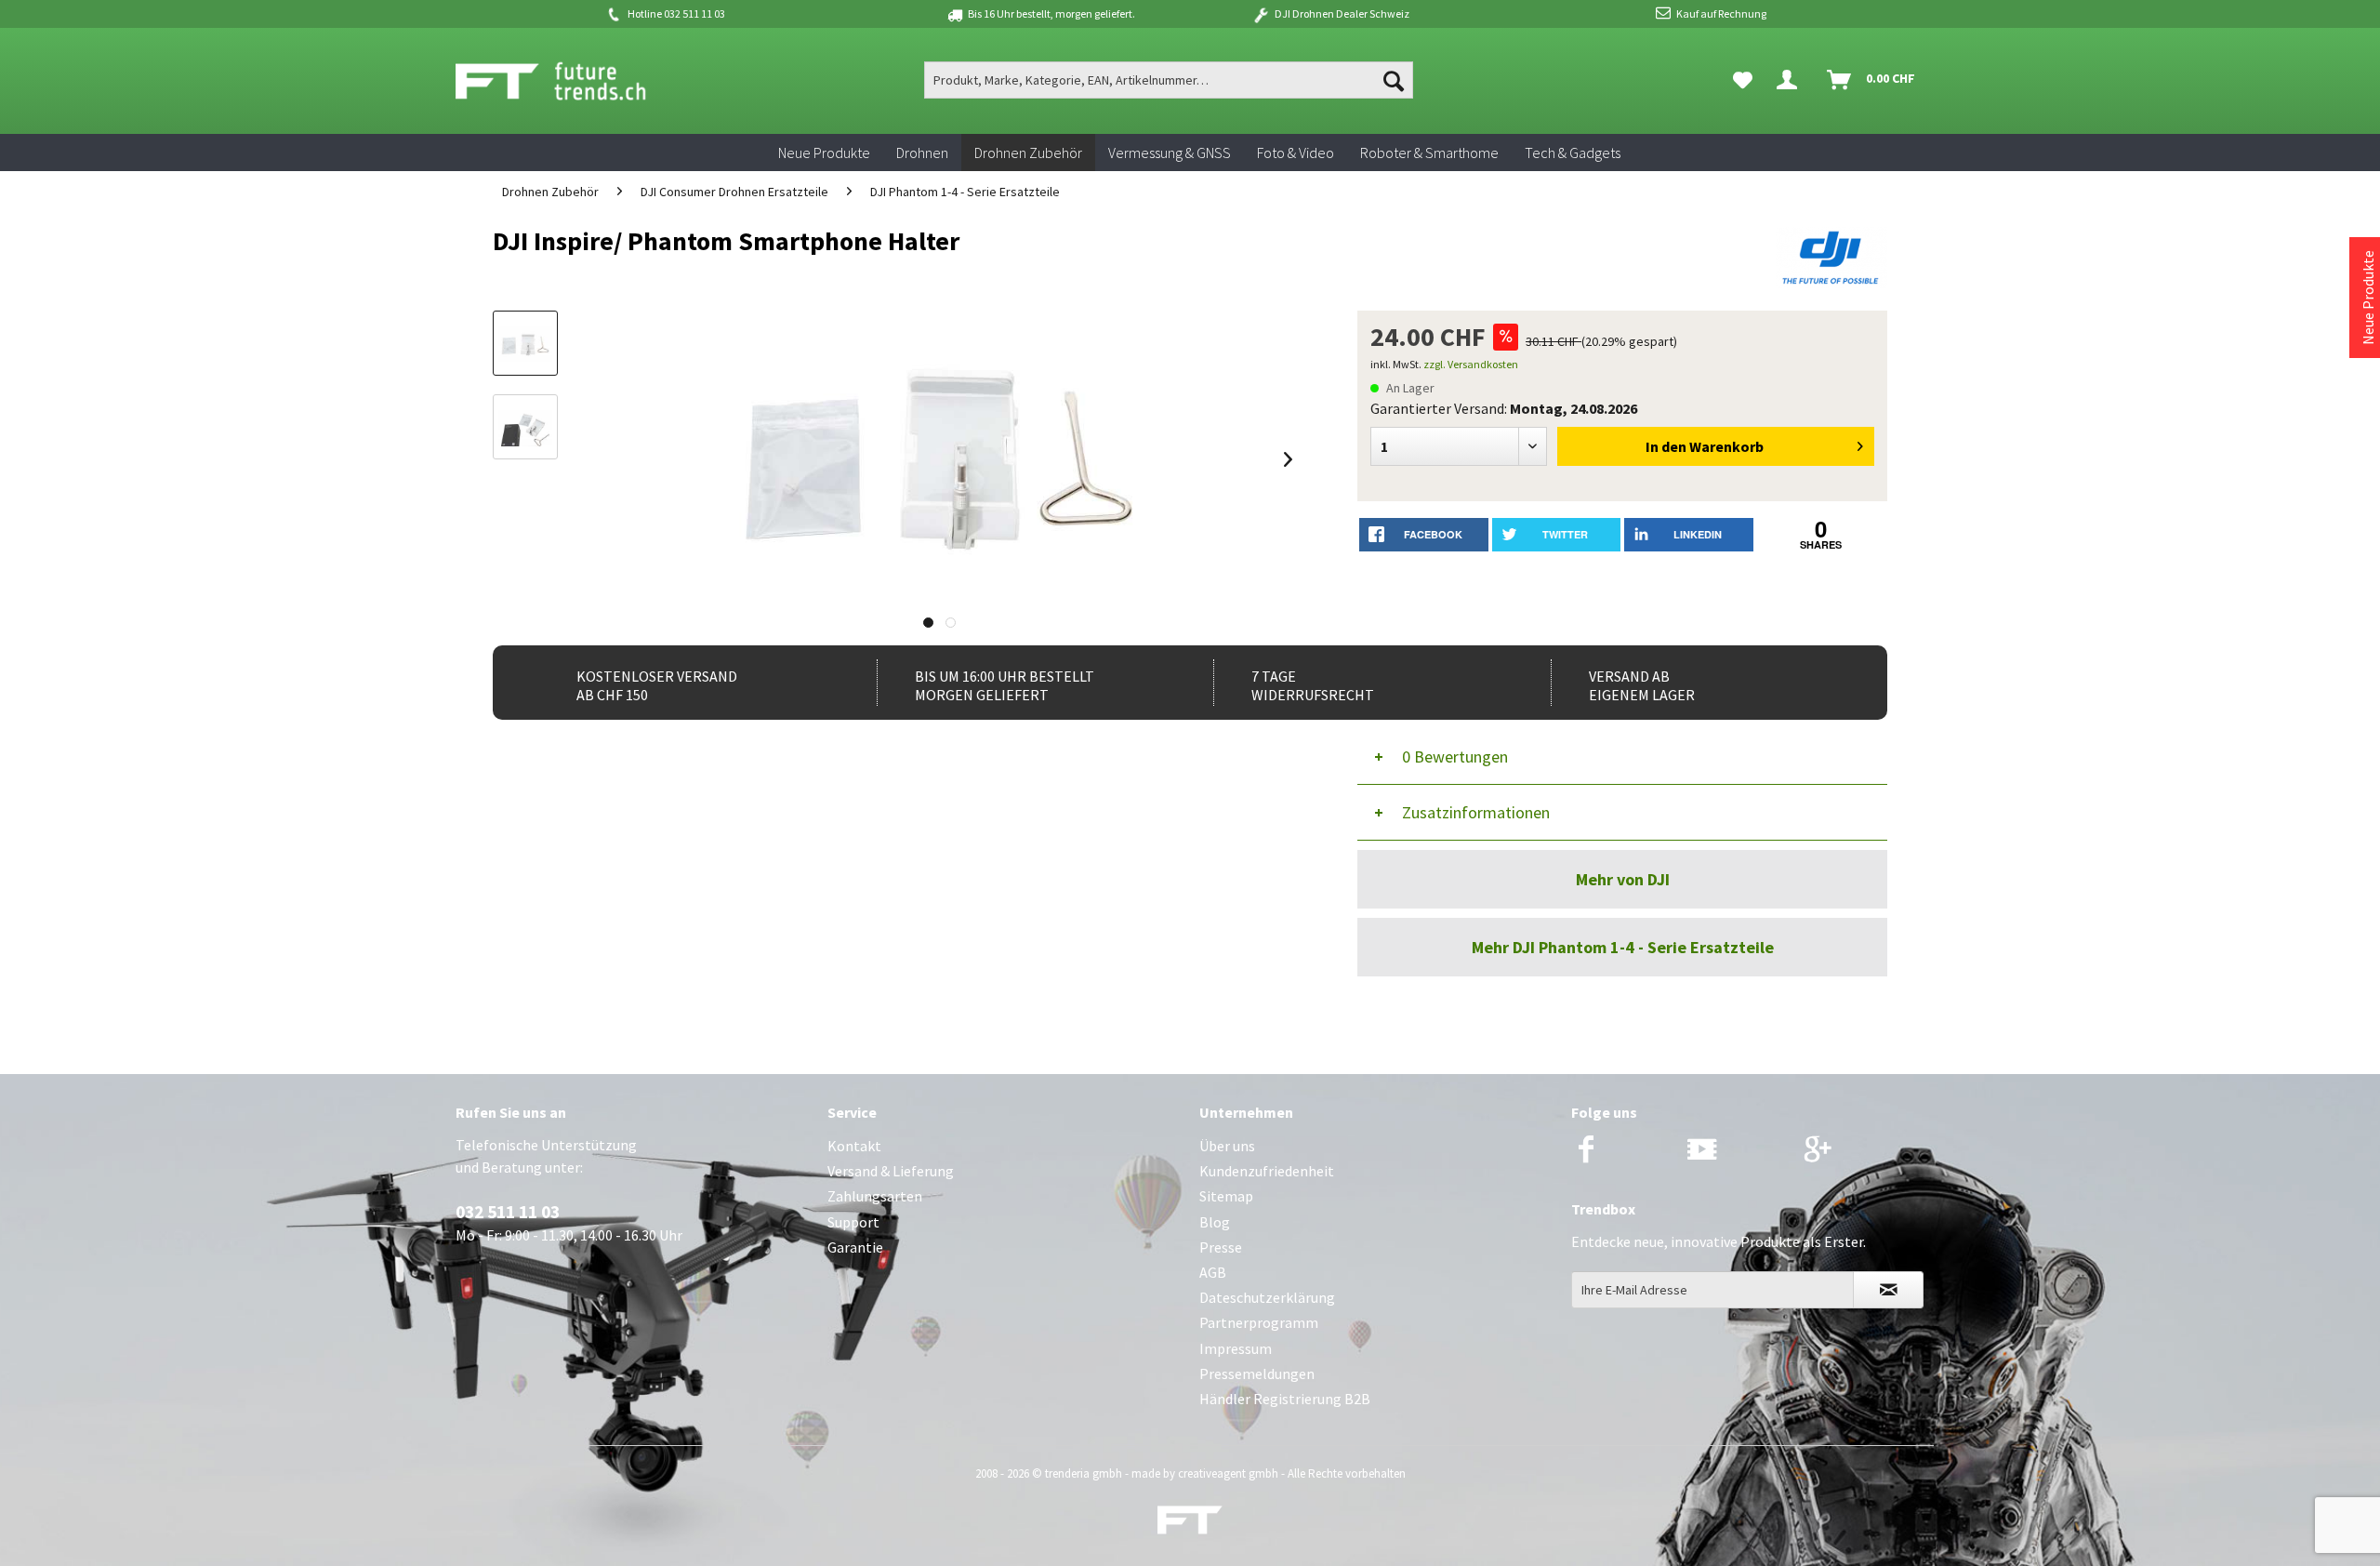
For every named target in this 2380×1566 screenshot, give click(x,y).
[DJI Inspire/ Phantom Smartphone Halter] (525, 343)
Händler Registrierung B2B (1285, 1399)
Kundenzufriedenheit (1267, 1171)
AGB (1213, 1272)
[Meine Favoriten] (1743, 80)
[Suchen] (1394, 80)
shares (1821, 544)
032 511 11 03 (508, 1212)
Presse (1221, 1247)
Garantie (855, 1247)
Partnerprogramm (1259, 1322)
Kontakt (854, 1146)
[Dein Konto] (1791, 80)
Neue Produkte (2368, 298)
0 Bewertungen (1455, 756)
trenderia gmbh (1084, 1473)
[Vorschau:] (525, 427)
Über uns (1227, 1146)
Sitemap (1226, 1196)
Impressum (1236, 1348)
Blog (1215, 1222)
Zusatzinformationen (1476, 812)
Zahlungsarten (875, 1196)
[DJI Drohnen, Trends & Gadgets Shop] (1190, 1525)
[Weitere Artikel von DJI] (1831, 259)
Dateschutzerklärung (1267, 1297)
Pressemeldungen (1257, 1374)
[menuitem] (1169, 80)
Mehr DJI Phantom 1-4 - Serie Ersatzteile (1623, 947)
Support (853, 1222)
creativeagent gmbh (1228, 1473)
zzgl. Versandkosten (1471, 364)
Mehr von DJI (1623, 879)
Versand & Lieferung (891, 1171)
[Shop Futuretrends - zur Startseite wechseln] (571, 81)
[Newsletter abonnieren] (1888, 1290)
